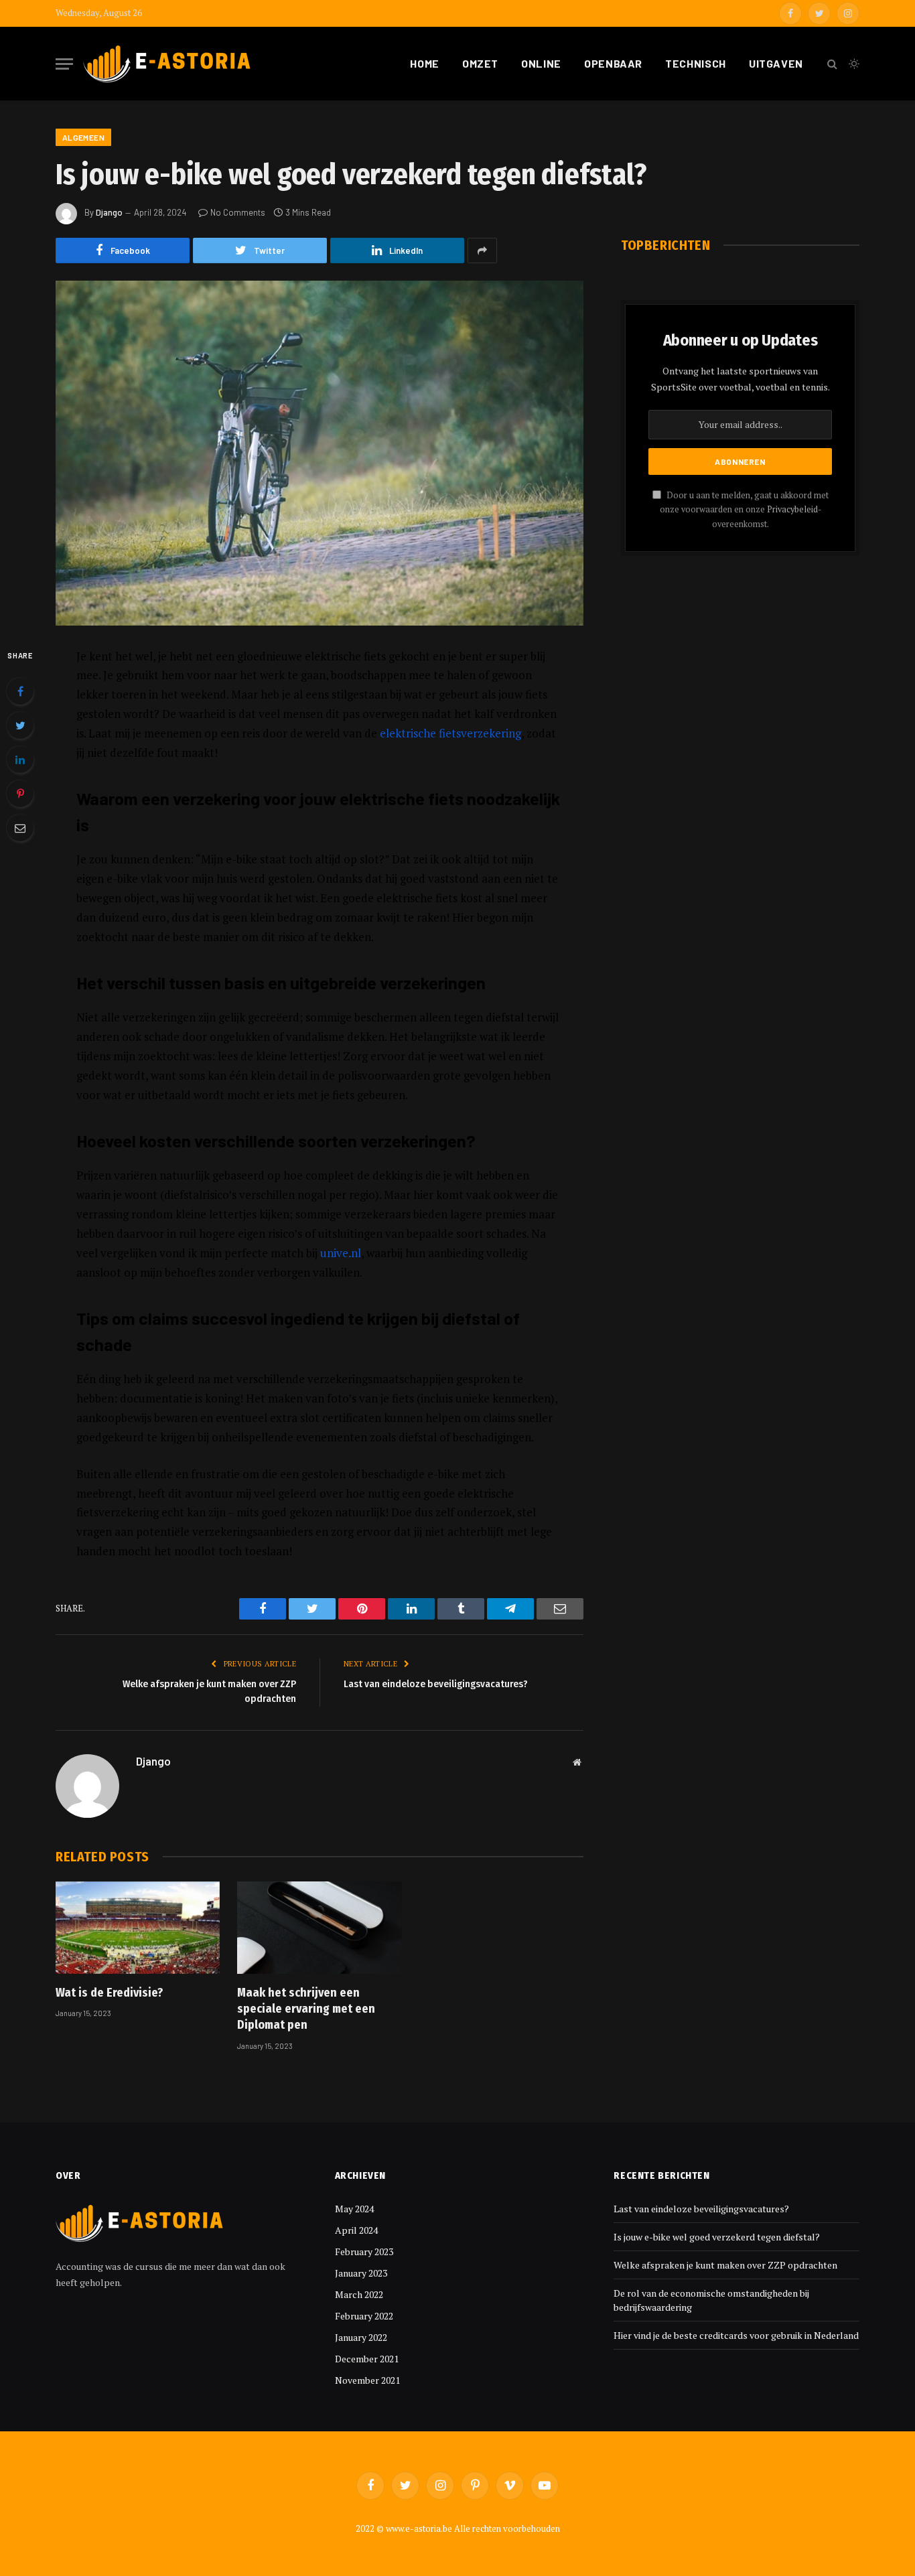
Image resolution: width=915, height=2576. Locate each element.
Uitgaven (776, 63)
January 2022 (361, 2337)
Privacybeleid (792, 509)
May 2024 (354, 2209)
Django (109, 212)
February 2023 (364, 2251)
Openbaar (613, 63)
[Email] (20, 828)
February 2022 (364, 2316)
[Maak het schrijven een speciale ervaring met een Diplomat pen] (319, 1928)
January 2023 (361, 2273)
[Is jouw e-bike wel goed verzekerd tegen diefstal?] (320, 453)
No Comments (238, 212)
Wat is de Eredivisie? (109, 1993)
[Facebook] (20, 691)
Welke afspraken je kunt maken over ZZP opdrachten (725, 2265)
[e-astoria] (167, 64)
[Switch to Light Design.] (853, 64)
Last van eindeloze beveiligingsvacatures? (436, 1684)
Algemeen (83, 137)
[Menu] (64, 64)
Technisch (696, 63)
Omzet (480, 63)
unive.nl (341, 1253)
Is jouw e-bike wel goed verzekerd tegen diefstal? (717, 2237)
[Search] (832, 64)
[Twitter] (20, 725)
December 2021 (367, 2359)
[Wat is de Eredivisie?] (138, 1928)
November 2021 (367, 2380)
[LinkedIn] (20, 760)
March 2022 (359, 2294)
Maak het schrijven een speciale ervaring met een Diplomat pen (306, 2009)
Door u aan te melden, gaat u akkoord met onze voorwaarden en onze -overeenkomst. (744, 510)
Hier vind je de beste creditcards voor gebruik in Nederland (736, 2335)
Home (425, 63)
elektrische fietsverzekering (450, 733)
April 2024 (356, 2230)
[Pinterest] (20, 794)
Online (541, 63)
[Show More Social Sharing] (482, 251)
